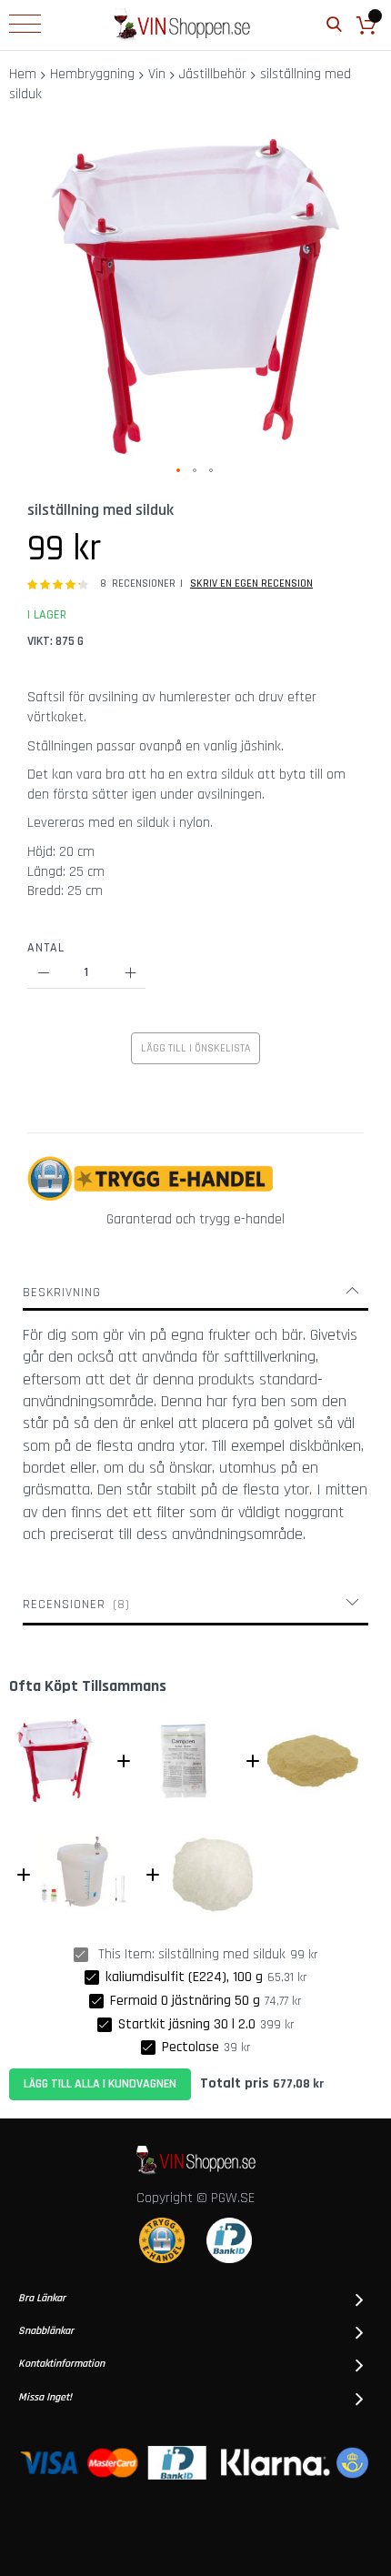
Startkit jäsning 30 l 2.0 (187, 2024)
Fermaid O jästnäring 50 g (185, 2001)
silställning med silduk (222, 1954)
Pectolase (190, 2047)
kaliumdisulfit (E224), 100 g (184, 1977)
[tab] (195, 1293)
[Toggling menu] (25, 24)
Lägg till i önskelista (195, 1048)
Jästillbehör (213, 74)
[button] (179, 471)
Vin (157, 74)
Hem (23, 74)
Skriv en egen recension (251, 584)
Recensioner (74, 1605)
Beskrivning (62, 1293)
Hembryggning (92, 74)
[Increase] (130, 973)
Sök (334, 25)
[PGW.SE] (182, 25)
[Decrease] (43, 973)
